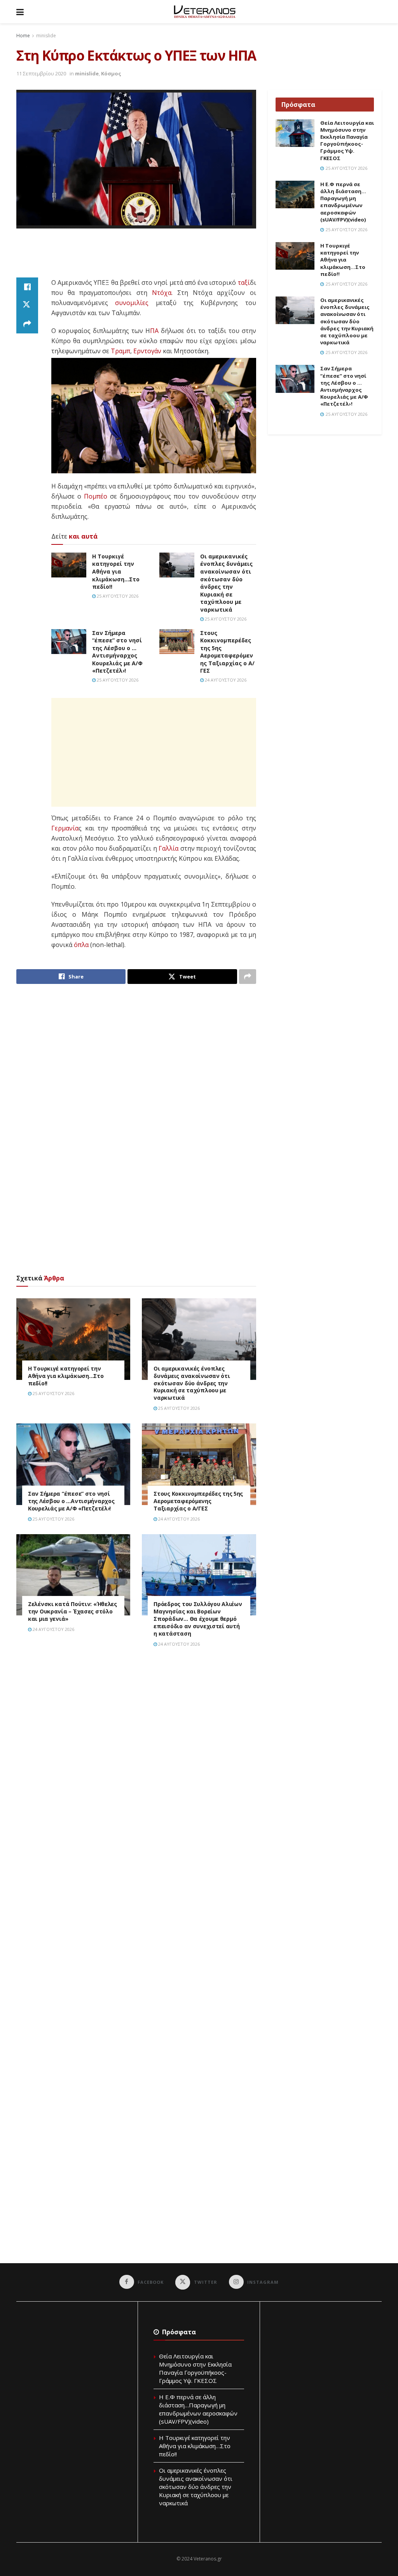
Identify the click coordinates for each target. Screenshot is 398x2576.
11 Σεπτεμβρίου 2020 (41, 73)
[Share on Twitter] (27, 305)
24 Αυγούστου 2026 (225, 680)
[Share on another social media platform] (27, 324)
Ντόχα (162, 293)
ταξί (244, 283)
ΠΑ (154, 331)
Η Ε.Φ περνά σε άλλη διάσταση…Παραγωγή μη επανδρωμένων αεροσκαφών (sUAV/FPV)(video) (343, 202)
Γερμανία (65, 828)
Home (23, 36)
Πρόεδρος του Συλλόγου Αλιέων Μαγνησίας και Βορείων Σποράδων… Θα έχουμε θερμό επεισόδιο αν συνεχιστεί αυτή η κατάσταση (198, 1619)
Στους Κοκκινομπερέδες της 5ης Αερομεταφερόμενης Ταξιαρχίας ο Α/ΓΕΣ (227, 652)
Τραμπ (120, 351)
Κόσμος (111, 73)
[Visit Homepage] (205, 12)
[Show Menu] (20, 12)
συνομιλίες (132, 303)
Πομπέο (96, 496)
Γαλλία (168, 848)
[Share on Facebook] (27, 287)
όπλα (81, 945)
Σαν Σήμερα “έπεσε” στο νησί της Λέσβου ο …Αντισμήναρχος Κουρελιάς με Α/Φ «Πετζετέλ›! (117, 652)
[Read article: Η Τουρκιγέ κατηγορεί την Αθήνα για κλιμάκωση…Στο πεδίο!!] (69, 565)
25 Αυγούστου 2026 (117, 596)
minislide (46, 36)
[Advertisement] (158, 258)
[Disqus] (136, 1764)
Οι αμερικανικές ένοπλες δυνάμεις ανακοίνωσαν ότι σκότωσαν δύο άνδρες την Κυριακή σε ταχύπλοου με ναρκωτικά (226, 583)
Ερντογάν (147, 351)
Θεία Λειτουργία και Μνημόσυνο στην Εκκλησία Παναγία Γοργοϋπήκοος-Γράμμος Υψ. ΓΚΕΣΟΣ (347, 140)
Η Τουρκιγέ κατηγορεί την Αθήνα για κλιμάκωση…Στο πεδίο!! (116, 571)
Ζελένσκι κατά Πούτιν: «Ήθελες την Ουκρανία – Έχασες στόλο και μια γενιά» (72, 1611)
